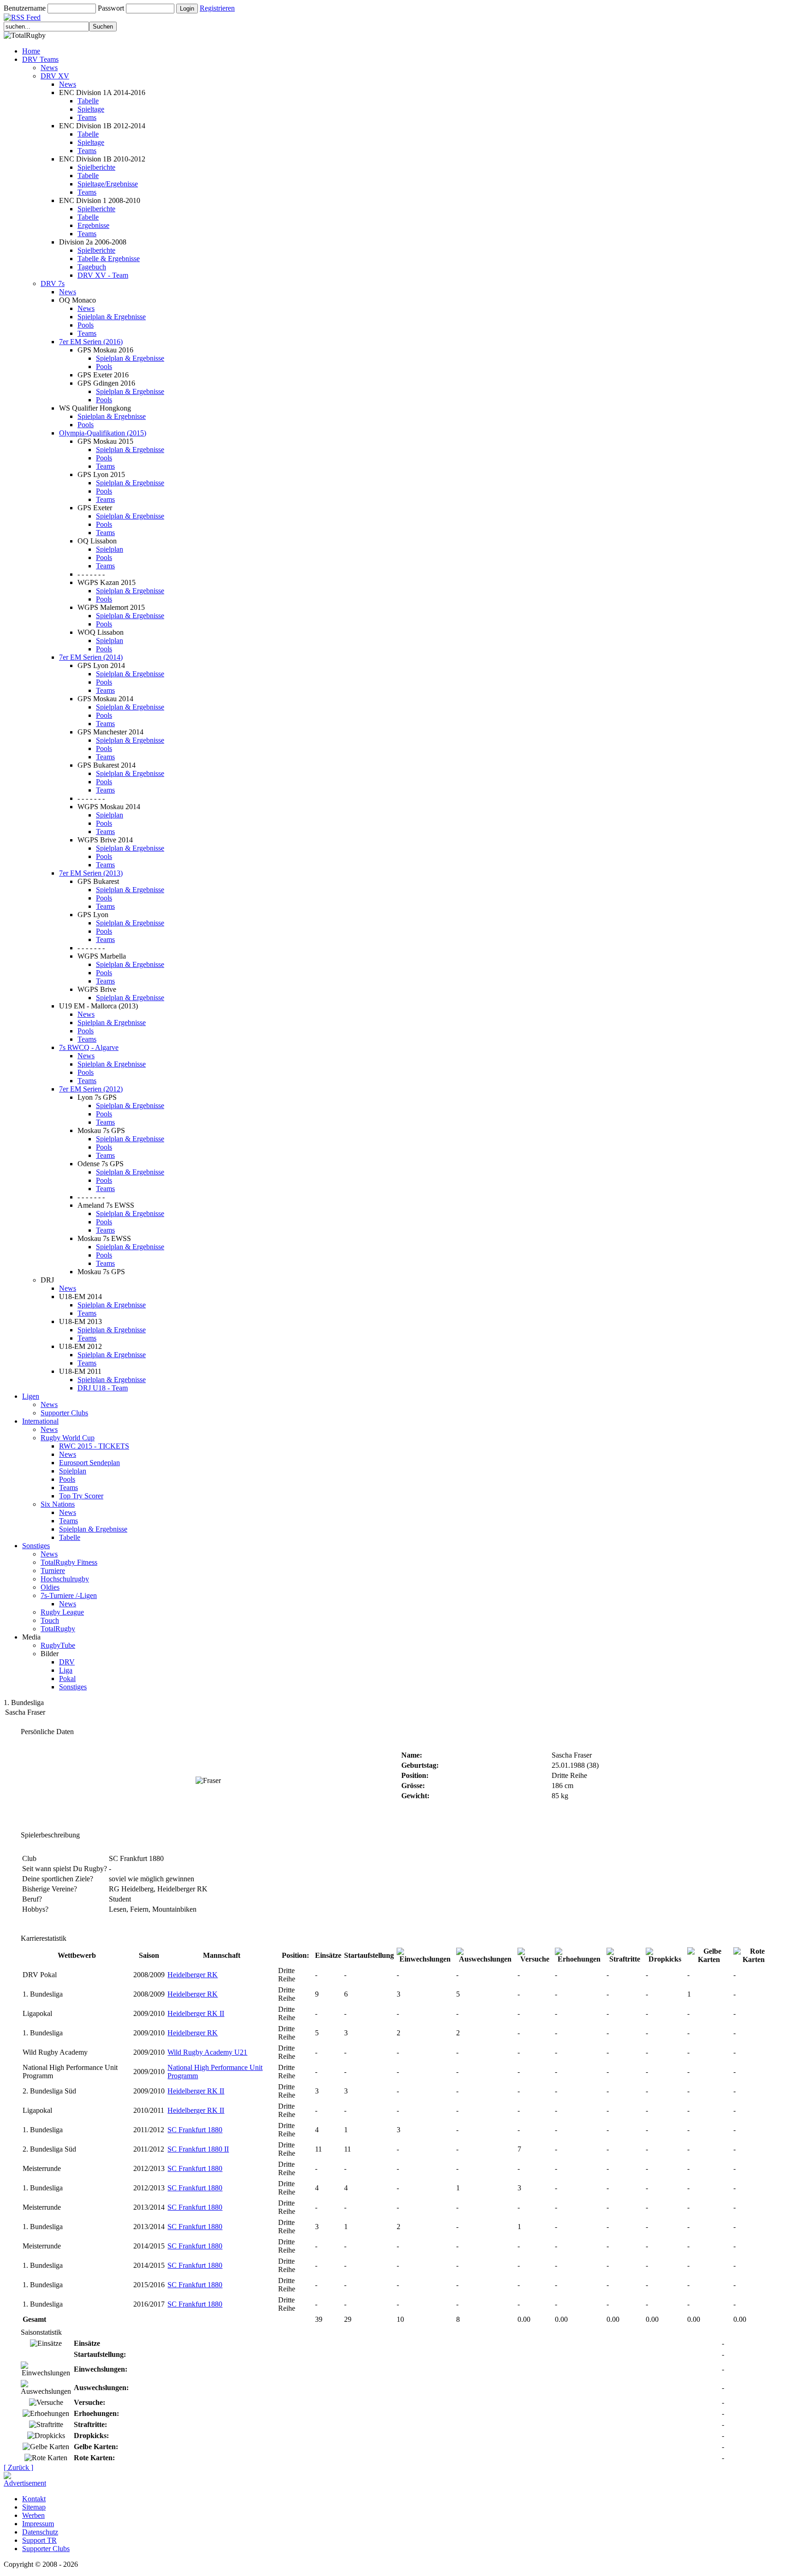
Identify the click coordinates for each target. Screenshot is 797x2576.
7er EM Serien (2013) (91, 873)
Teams (87, 117)
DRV (67, 1662)
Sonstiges (36, 1546)
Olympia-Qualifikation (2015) (103, 433)
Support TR (39, 2540)
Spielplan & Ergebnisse (112, 317)
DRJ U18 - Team (103, 1388)
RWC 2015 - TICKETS (94, 1446)
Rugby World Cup (68, 1438)
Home (31, 51)
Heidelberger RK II (196, 2013)
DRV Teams (40, 59)
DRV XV (55, 76)
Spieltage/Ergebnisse (108, 184)
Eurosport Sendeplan (89, 1463)
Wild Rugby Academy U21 (207, 2052)
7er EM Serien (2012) (91, 1089)
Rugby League (62, 1612)
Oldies (50, 1587)
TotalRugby (58, 1629)
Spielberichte (96, 167)
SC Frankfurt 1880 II (198, 2149)
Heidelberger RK (193, 1975)
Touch (50, 1620)
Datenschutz (40, 2532)
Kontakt (34, 2499)
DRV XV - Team (103, 275)
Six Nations (58, 1504)
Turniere (53, 1571)
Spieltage (91, 109)
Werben (33, 2515)
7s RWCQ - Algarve (89, 1047)
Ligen (31, 1396)
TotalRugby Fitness (69, 1562)
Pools (86, 325)
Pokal (67, 1679)
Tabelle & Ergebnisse (109, 259)
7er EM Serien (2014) (91, 657)
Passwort (111, 8)
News (49, 68)
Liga (66, 1670)
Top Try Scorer (81, 1496)
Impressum (38, 2524)
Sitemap (34, 2507)
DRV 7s (53, 283)
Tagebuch (92, 267)
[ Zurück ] (18, 2467)
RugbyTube (58, 1645)
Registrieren (217, 8)
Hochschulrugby (65, 1579)
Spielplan (110, 549)
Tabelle (88, 101)
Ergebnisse (93, 225)
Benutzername (25, 8)
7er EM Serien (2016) (91, 342)
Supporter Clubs (64, 1413)
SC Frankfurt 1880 (195, 2130)
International (40, 1421)
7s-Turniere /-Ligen (69, 1595)
